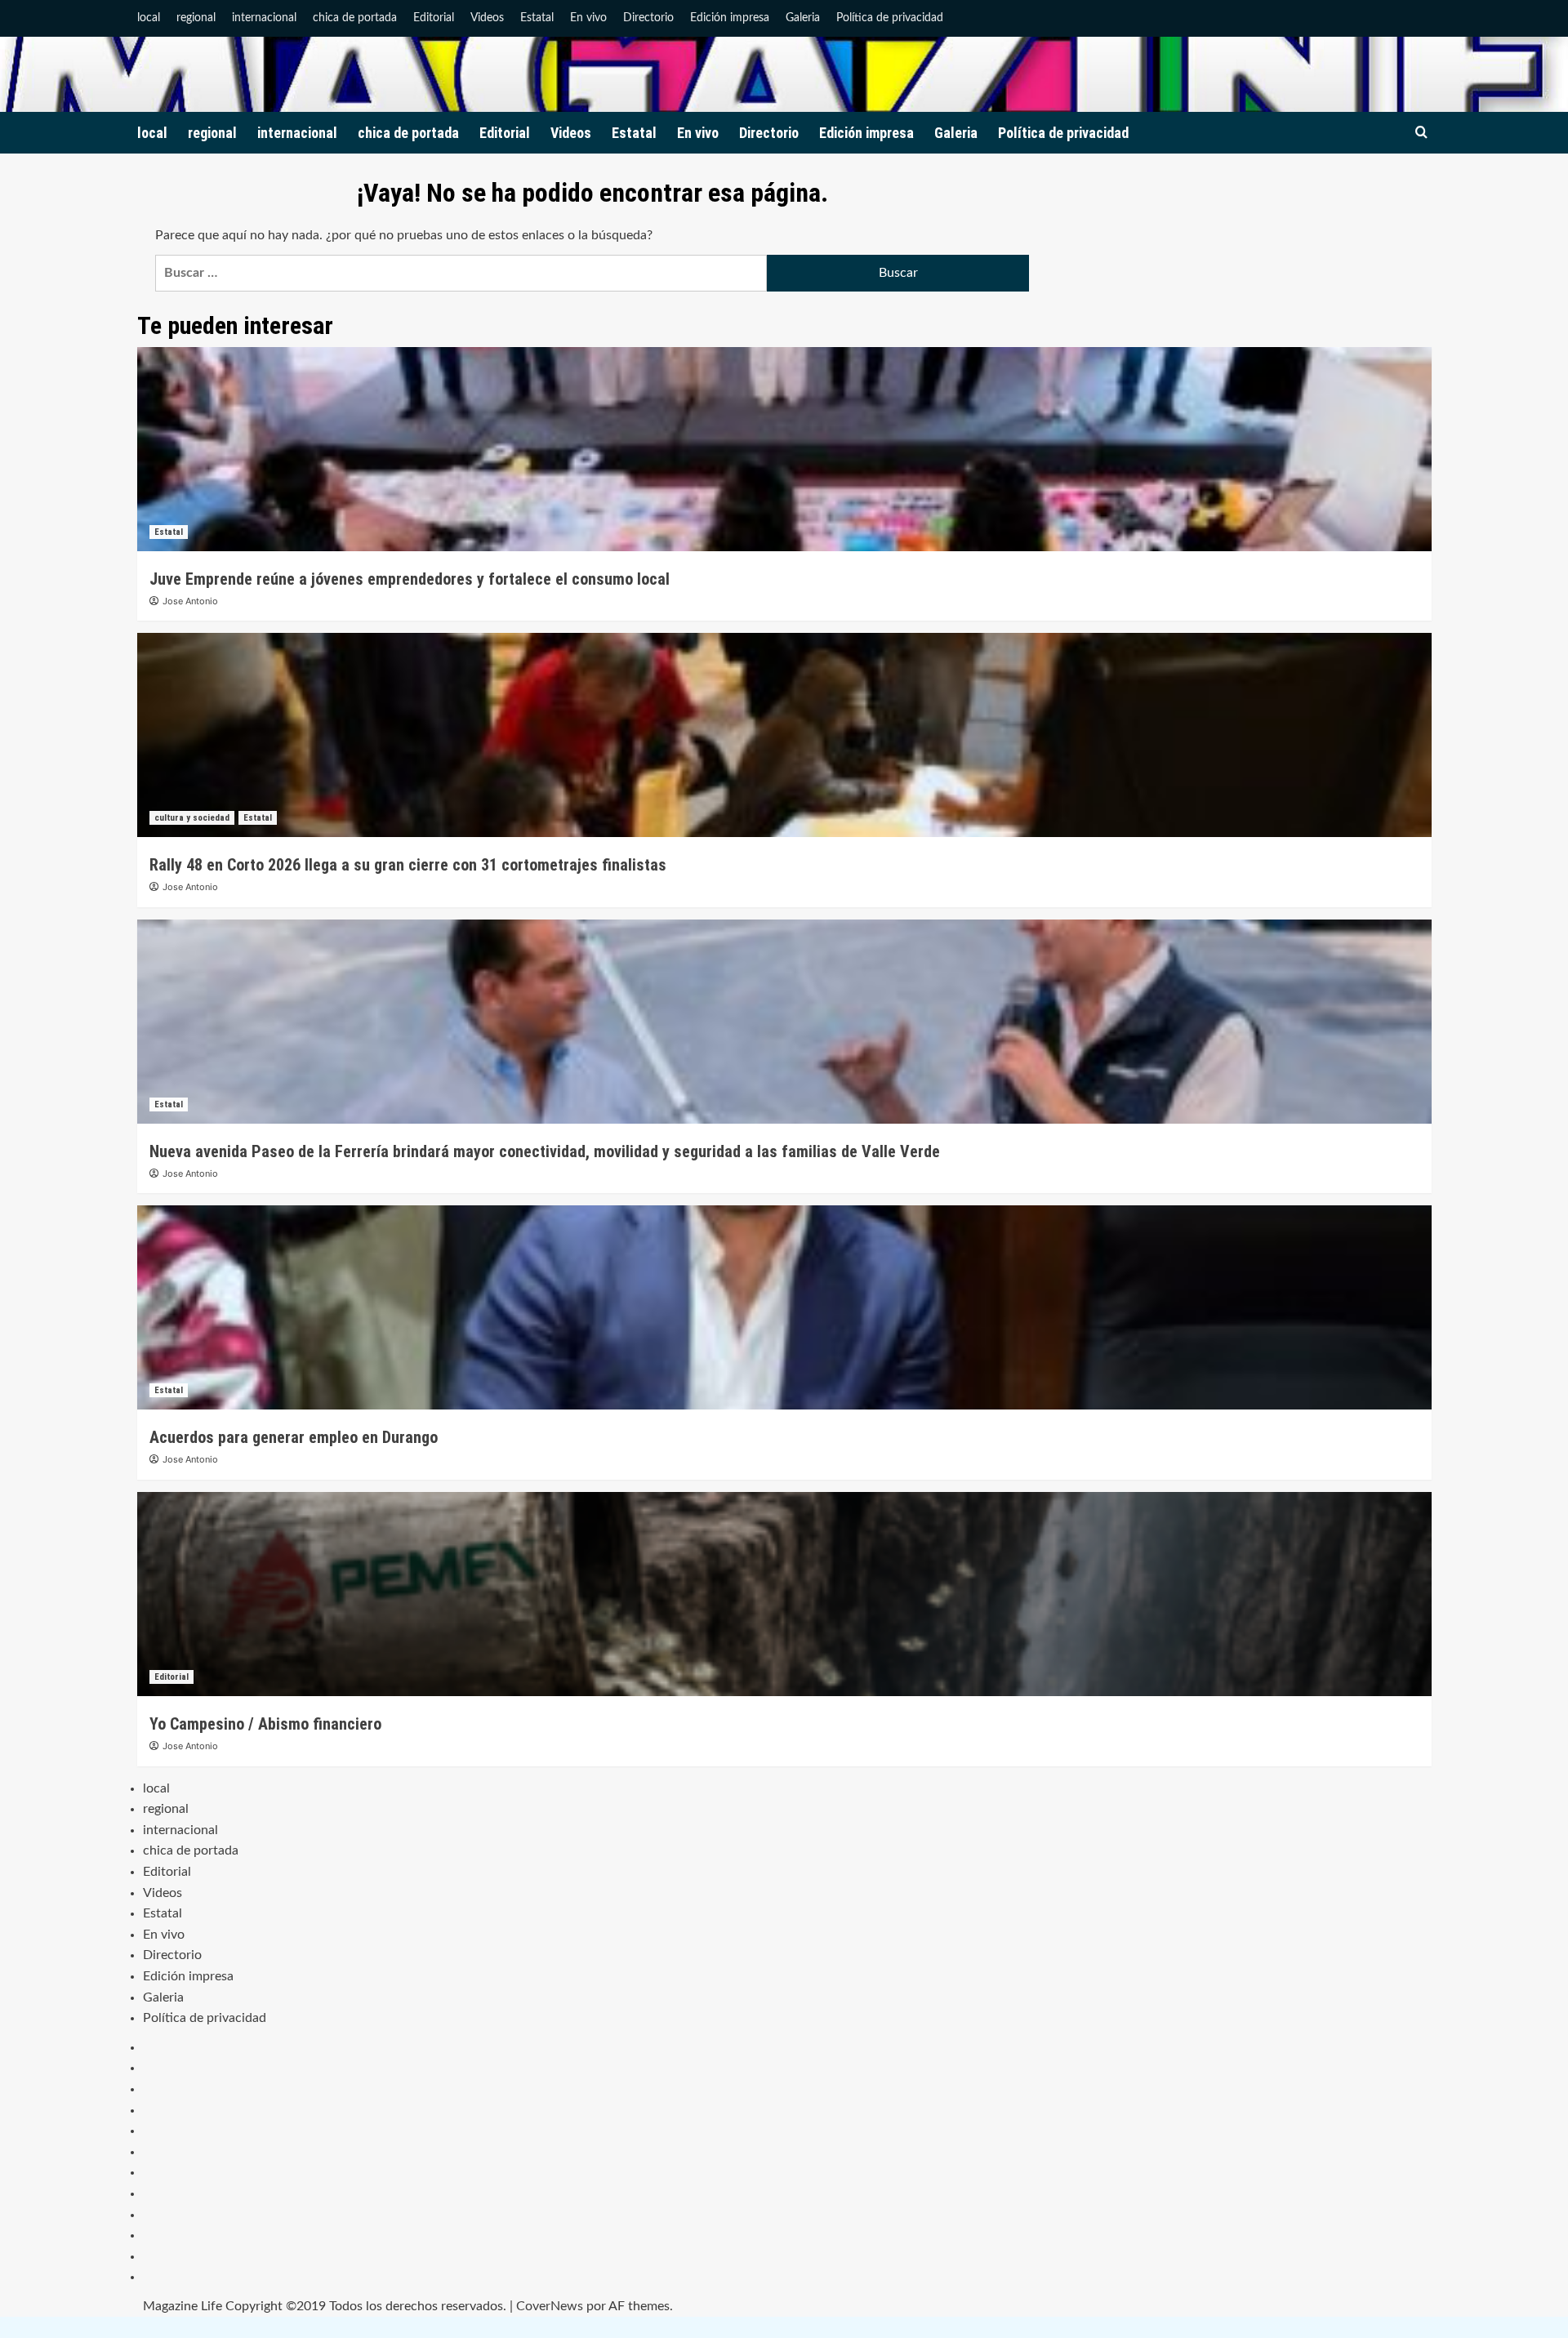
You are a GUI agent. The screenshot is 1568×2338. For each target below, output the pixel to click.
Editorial (434, 18)
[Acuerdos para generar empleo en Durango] (784, 1307)
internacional (264, 18)
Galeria (803, 18)
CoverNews (550, 2306)
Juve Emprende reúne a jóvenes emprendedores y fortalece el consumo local (410, 579)
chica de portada (355, 18)
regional (196, 18)
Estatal (537, 18)
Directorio (648, 18)
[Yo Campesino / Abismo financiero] (784, 1594)
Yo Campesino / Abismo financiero (265, 1724)
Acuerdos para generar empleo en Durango (294, 1437)
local (149, 18)
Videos (487, 18)
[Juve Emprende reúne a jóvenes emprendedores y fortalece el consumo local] (784, 449)
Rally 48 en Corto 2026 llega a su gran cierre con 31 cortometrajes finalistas (408, 865)
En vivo (588, 18)
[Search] (1421, 133)
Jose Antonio (190, 601)
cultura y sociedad (192, 818)
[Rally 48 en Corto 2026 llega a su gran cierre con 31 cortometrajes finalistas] (784, 735)
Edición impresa (730, 18)
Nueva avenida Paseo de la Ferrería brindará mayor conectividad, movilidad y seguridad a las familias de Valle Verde (545, 1151)
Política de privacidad (890, 18)
